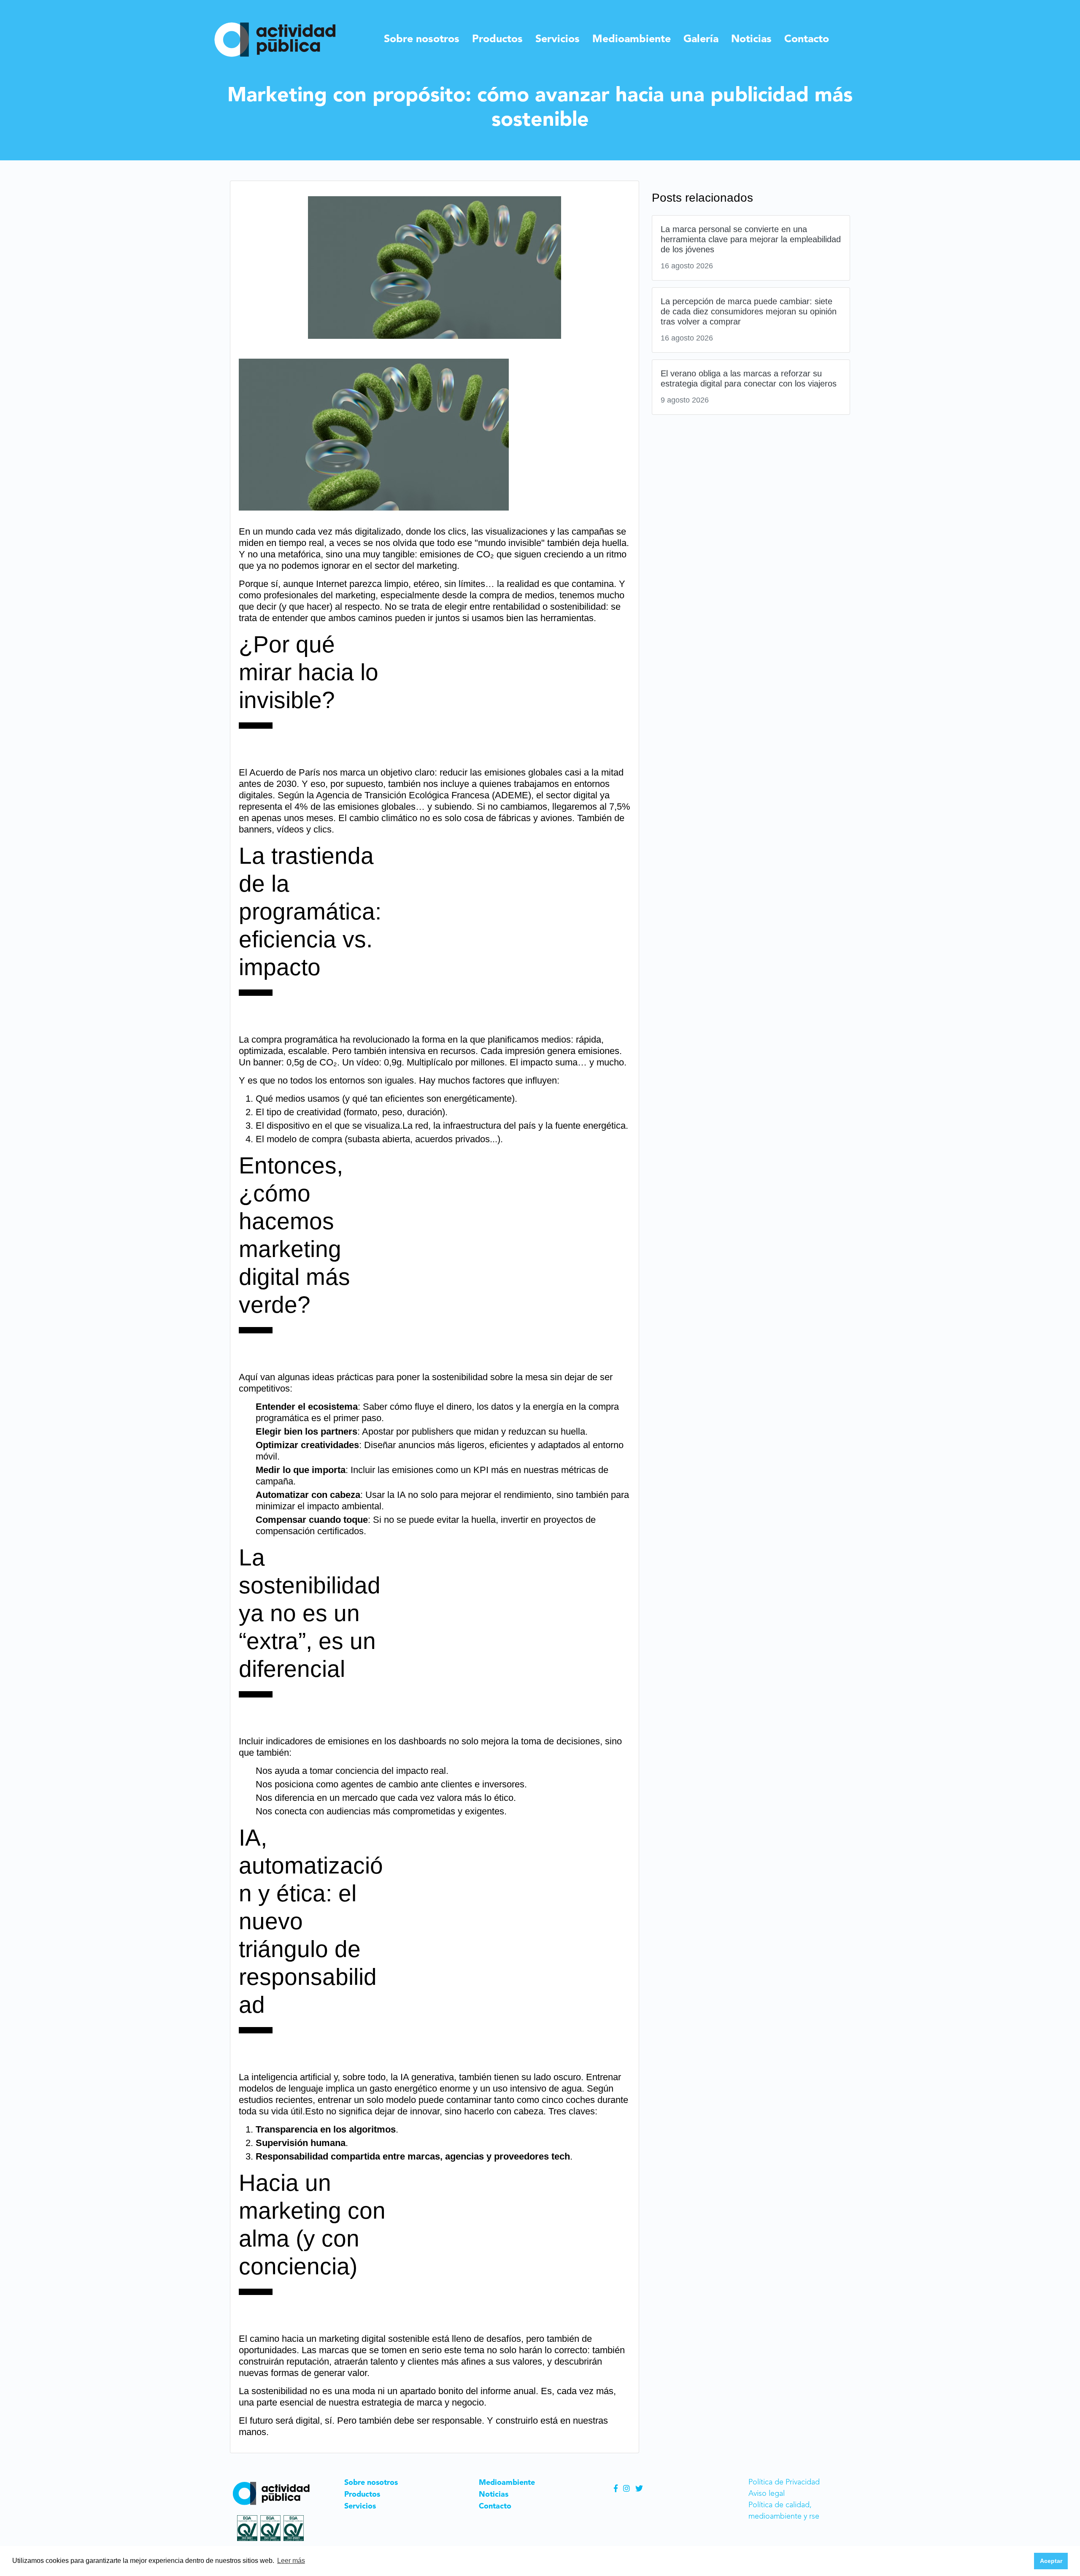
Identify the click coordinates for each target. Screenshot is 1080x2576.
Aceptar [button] (1051, 2561)
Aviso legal (767, 2494)
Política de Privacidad (784, 2482)
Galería (701, 39)
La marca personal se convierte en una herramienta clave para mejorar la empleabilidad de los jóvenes (751, 239)
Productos (497, 39)
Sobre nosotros (422, 39)
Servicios (558, 39)
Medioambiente (632, 39)
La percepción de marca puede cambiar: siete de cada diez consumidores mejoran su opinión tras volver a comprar (749, 311)
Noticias (751, 39)
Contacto (807, 39)
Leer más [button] (291, 2561)
